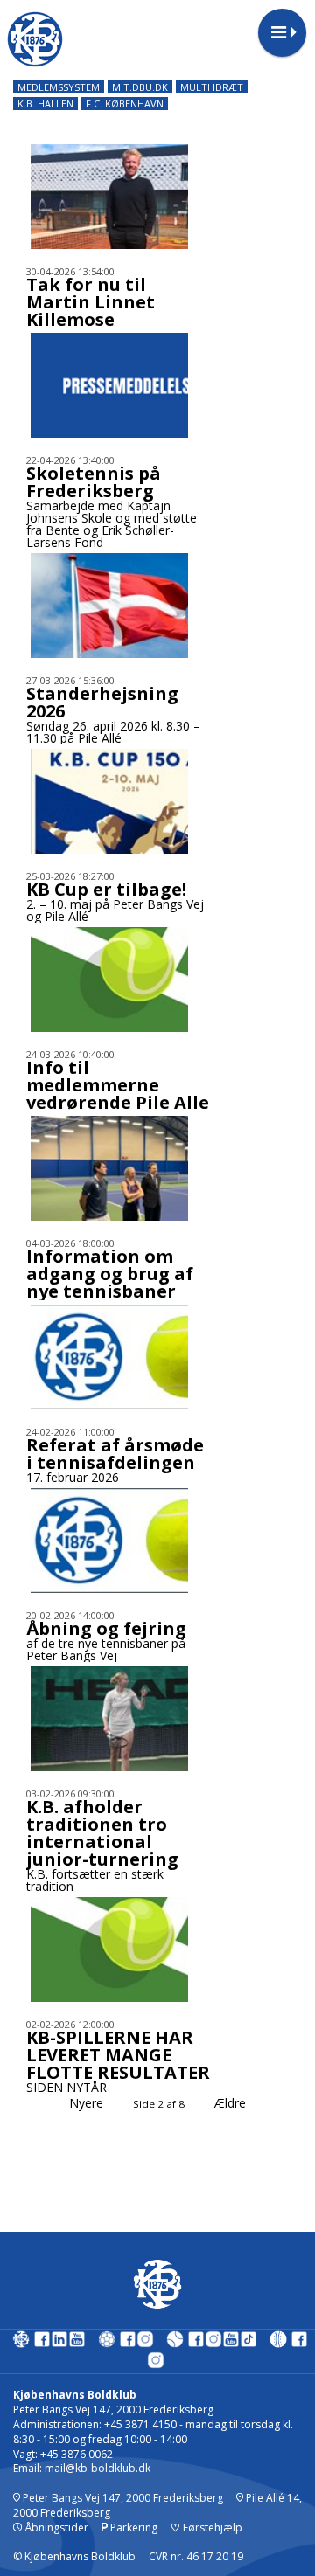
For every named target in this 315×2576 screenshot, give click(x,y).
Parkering (133, 2528)
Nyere (86, 2103)
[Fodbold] (107, 2343)
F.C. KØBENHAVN (125, 104)
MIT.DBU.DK (140, 87)
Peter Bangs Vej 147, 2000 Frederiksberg (122, 2498)
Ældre (232, 2103)
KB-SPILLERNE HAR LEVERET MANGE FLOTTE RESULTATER (118, 2055)
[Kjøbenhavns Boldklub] (21, 2343)
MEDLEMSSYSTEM (59, 87)
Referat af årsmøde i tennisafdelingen (115, 1454)
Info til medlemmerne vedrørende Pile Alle (118, 1085)
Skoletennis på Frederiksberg (94, 482)
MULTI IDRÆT (212, 87)
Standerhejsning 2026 (102, 702)
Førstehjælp (206, 2528)
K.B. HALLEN (45, 104)
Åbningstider (55, 2528)
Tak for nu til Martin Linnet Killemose (91, 302)
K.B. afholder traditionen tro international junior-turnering (102, 1833)
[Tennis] (175, 2343)
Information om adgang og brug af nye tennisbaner (110, 1274)
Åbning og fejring (106, 1628)
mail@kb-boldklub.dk (98, 2468)
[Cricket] (278, 2343)
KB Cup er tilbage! (106, 889)
